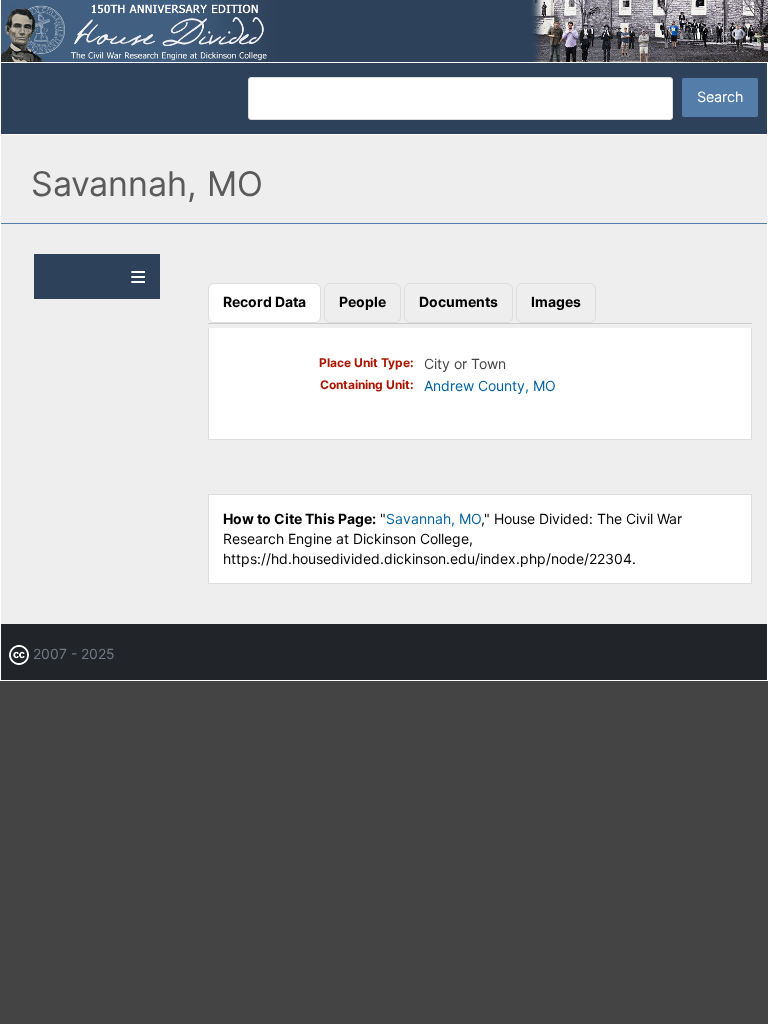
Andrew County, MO (490, 385)
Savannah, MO (433, 518)
